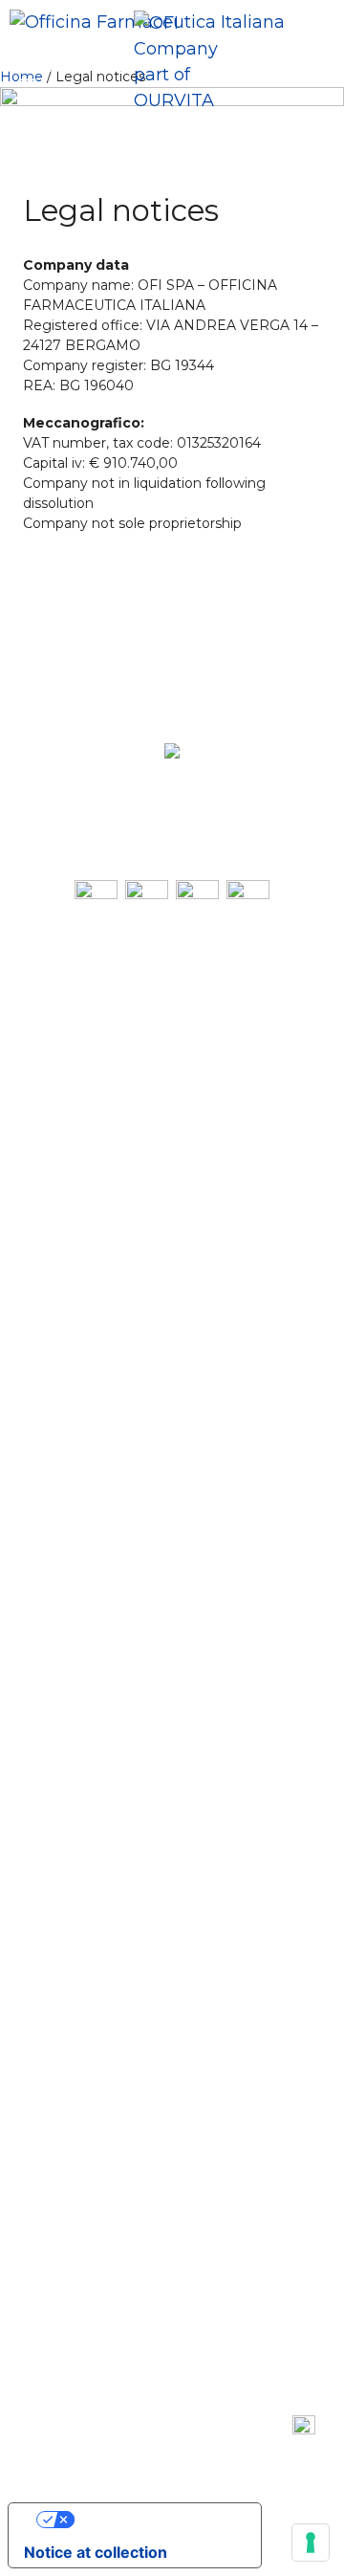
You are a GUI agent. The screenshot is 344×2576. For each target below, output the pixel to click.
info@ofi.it (249, 806)
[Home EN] (189, 62)
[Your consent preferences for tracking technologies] (311, 2543)
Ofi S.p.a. (183, 823)
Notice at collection (96, 2552)
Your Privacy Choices (154, 2520)
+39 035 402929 (235, 789)
